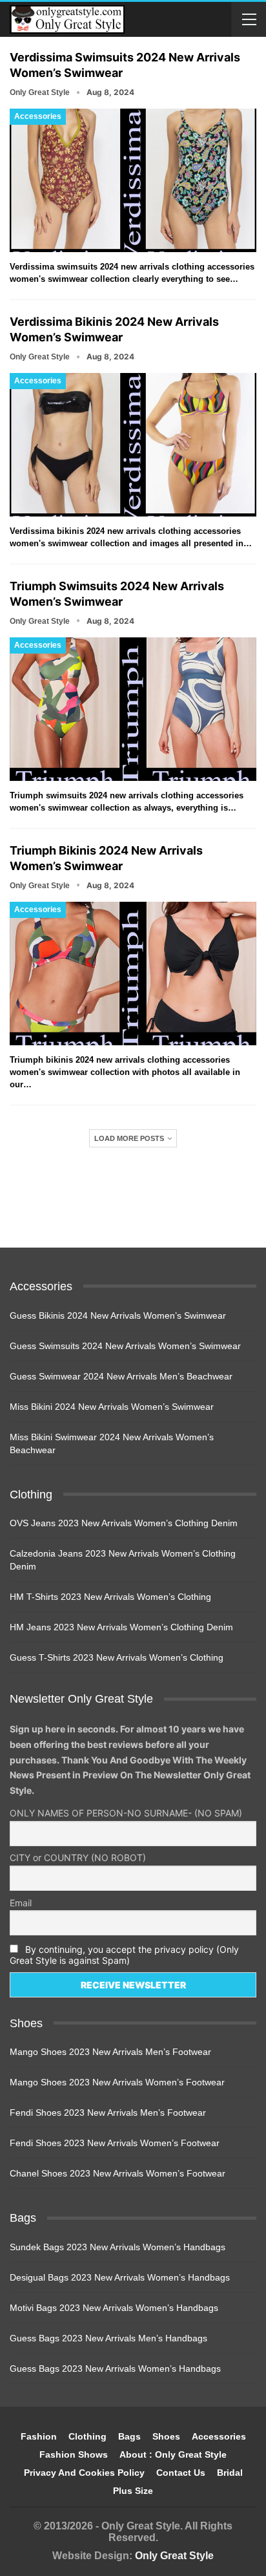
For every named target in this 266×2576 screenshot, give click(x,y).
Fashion (39, 2436)
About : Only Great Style (173, 2454)
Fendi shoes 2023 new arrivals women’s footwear (115, 2143)
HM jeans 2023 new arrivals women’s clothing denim (121, 1627)
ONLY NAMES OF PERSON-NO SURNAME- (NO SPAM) (126, 1813)
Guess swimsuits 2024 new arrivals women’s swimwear (125, 1346)
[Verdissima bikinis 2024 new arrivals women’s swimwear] (133, 445)
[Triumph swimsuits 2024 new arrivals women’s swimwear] (133, 709)
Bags (129, 2436)
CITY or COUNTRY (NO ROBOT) (78, 1857)
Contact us (181, 2473)
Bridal (230, 2473)
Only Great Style (174, 2556)
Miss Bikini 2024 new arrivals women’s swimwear (112, 1407)
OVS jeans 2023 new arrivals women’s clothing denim (124, 1523)
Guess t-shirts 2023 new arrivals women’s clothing (117, 1657)
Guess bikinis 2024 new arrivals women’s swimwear (118, 1315)
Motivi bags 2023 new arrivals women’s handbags (114, 2308)
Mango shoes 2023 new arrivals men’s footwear (110, 2052)
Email (21, 1903)
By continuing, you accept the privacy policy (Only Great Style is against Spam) (124, 1955)
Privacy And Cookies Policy (84, 2473)
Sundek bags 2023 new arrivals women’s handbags (118, 2247)
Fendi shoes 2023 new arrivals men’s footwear (108, 2113)
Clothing (87, 2436)
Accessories (38, 116)
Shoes (166, 2436)
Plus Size (133, 2491)
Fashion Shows (74, 2454)
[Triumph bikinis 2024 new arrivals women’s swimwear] (133, 974)
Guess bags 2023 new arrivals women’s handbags (115, 2368)
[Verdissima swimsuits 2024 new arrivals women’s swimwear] (133, 180)
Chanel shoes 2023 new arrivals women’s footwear (118, 2173)
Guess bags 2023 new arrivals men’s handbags (108, 2338)
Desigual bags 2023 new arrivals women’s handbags (120, 2277)
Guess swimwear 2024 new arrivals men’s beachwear (121, 1376)
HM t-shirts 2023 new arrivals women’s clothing (110, 1597)
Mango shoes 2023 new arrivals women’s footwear (117, 2082)
